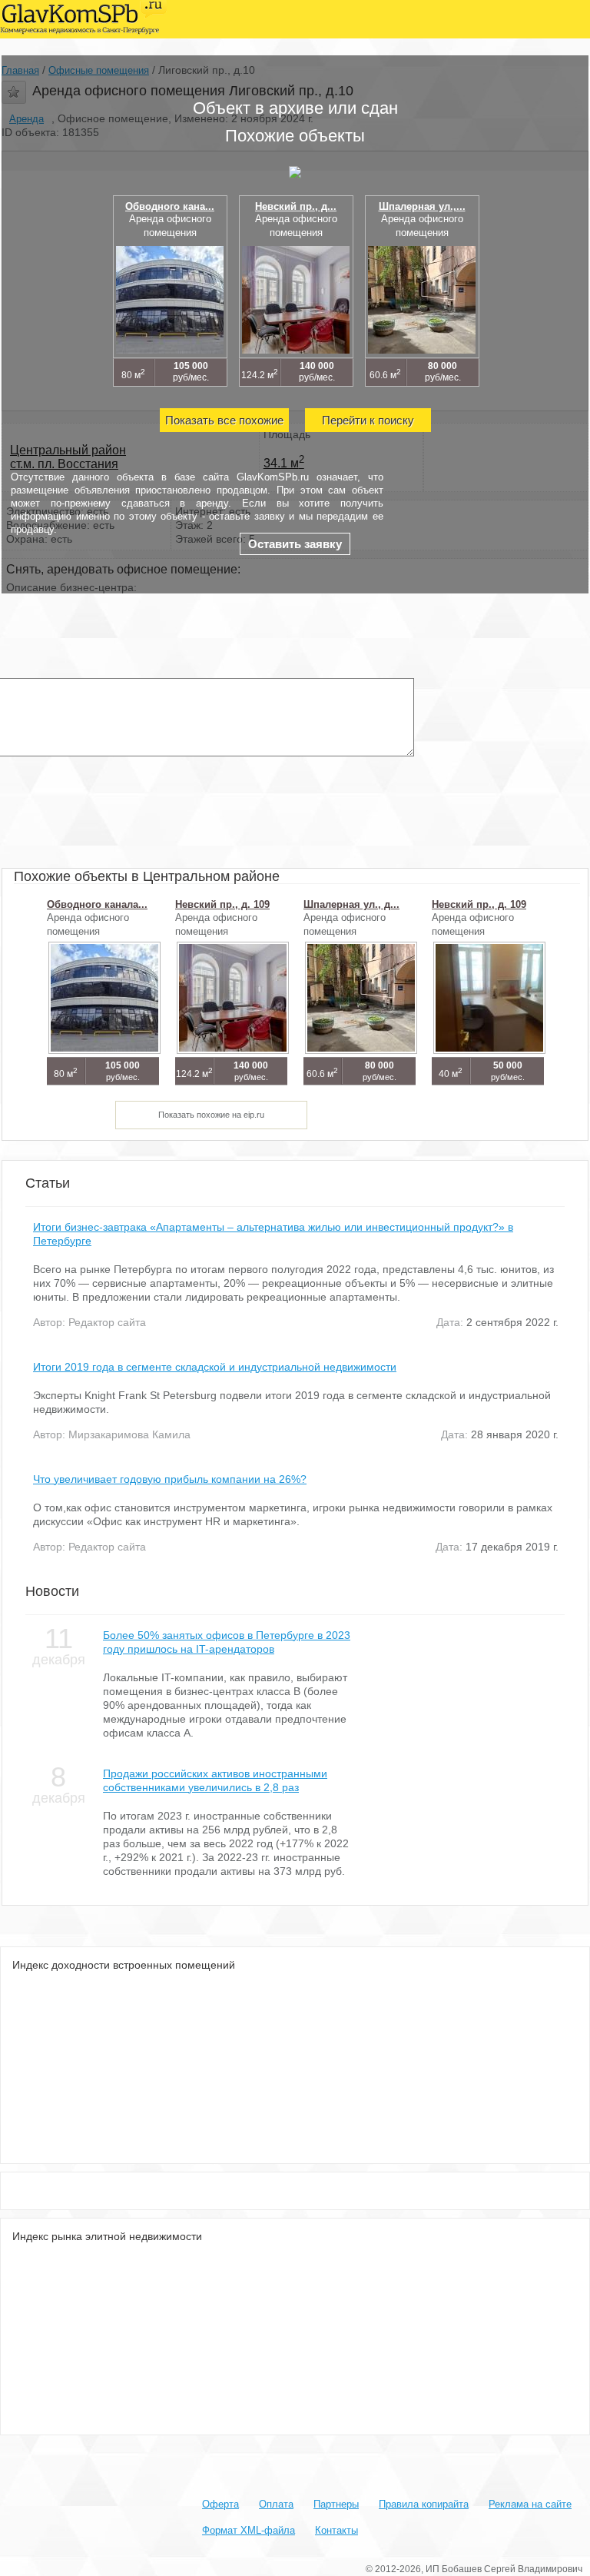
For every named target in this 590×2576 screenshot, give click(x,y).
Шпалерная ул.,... (422, 206)
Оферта (220, 2504)
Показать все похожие (224, 420)
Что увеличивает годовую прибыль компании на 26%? (170, 1479)
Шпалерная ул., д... (351, 904)
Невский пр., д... (296, 206)
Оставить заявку (295, 544)
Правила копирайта (424, 2504)
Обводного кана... (170, 206)
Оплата (276, 2504)
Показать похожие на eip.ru (211, 1115)
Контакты (336, 2530)
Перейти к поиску (368, 420)
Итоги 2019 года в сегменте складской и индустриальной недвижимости (215, 1367)
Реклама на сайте (530, 2504)
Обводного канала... (97, 904)
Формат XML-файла (249, 2530)
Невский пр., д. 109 (222, 904)
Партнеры (336, 2504)
